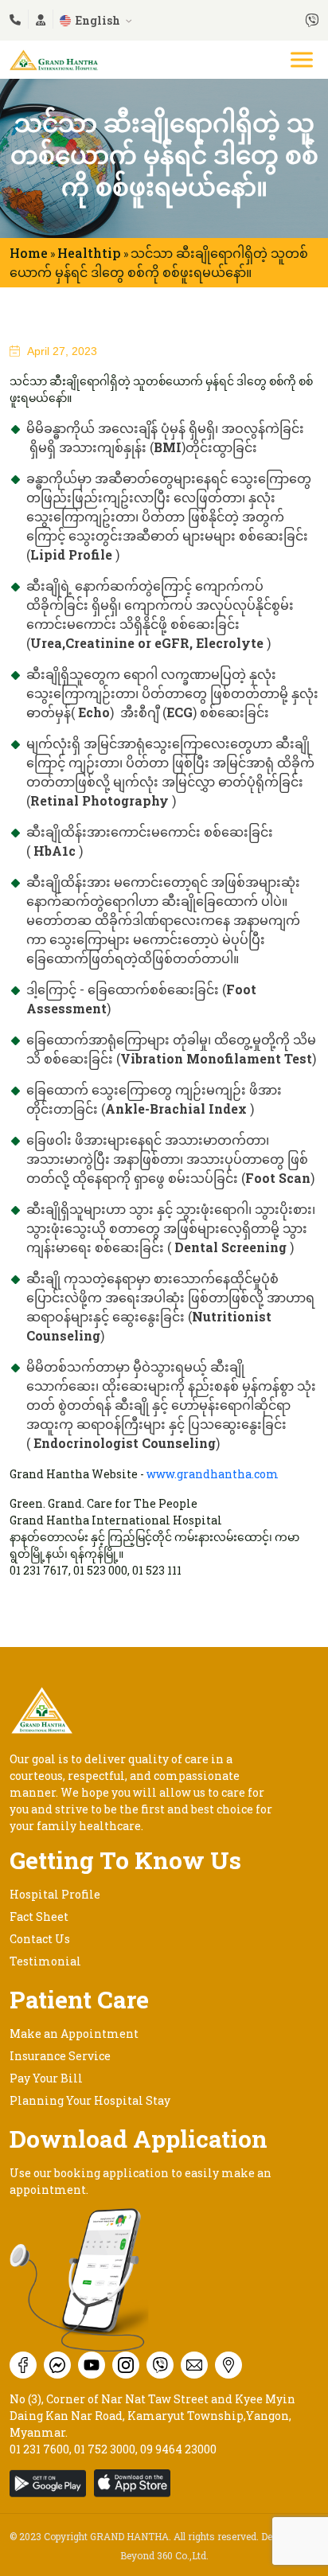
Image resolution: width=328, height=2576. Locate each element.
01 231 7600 (39, 2449)
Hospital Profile (55, 1894)
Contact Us (40, 1939)
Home (29, 253)
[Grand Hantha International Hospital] (54, 58)
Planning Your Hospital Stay (90, 2100)
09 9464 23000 (178, 2449)
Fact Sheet (39, 1916)
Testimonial (45, 1961)
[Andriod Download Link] (136, 2483)
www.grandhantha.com (213, 1474)
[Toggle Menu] (303, 59)
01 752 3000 (105, 2449)
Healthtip (89, 253)
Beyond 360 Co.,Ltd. (164, 2555)
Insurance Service (60, 2056)
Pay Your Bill (46, 2078)
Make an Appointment (74, 2033)
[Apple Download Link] (52, 2483)
